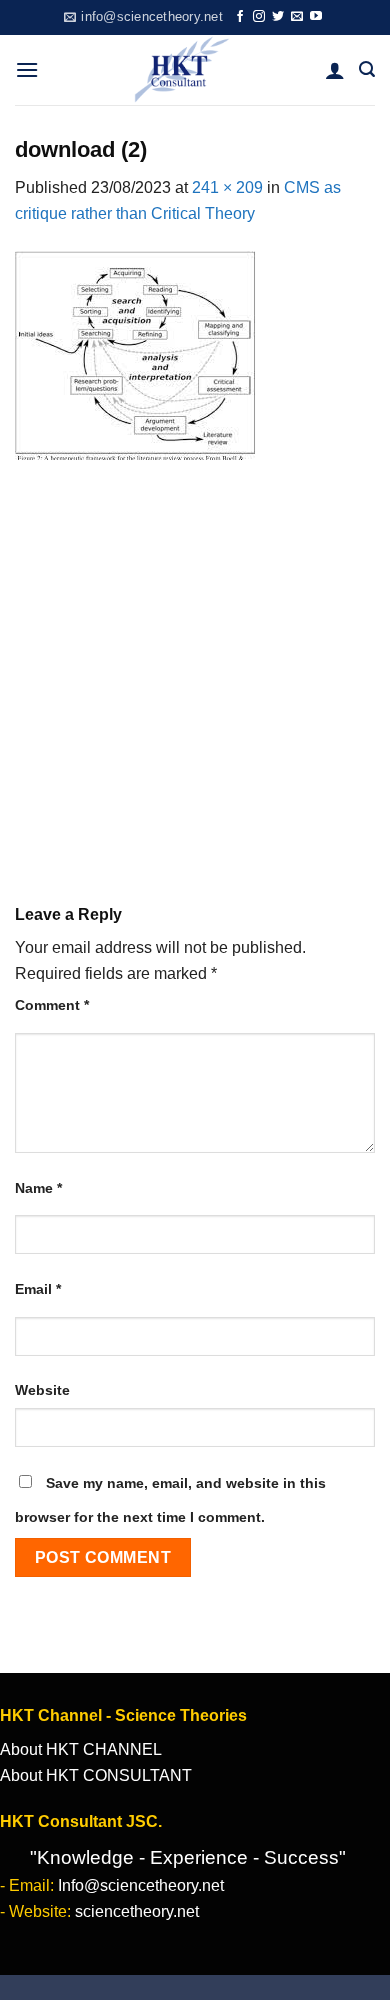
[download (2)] (135, 353)
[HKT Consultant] (182, 70)
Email (38, 1289)
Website (42, 1390)
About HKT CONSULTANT (96, 1775)
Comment (52, 1005)
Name (38, 1188)
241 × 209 (227, 187)
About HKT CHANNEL (81, 1749)
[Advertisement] (195, 668)
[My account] (335, 70)
